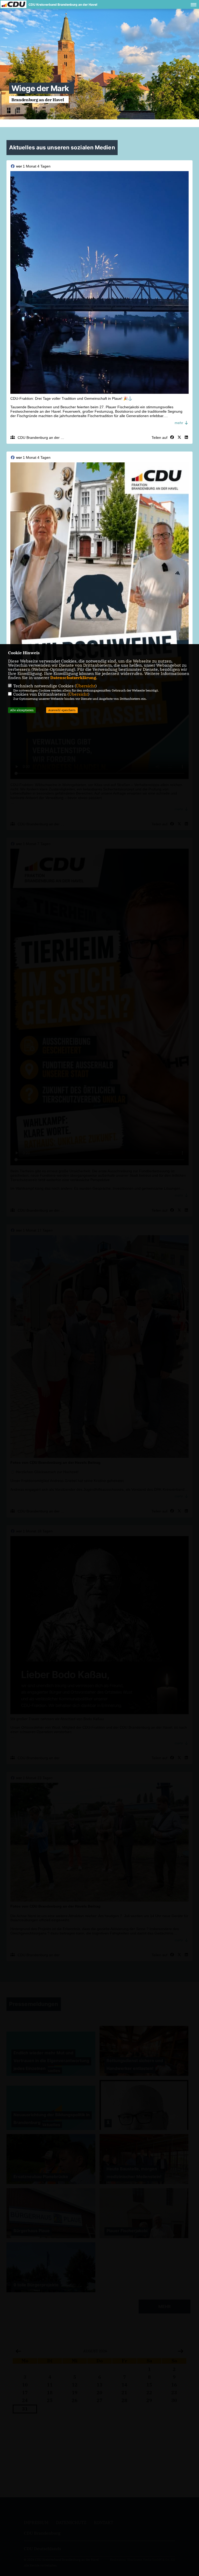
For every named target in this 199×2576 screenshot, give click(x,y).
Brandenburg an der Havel (38, 100)
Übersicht (86, 686)
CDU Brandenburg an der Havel (44, 438)
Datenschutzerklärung (73, 678)
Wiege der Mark (40, 88)
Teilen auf (159, 438)
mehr (179, 423)
